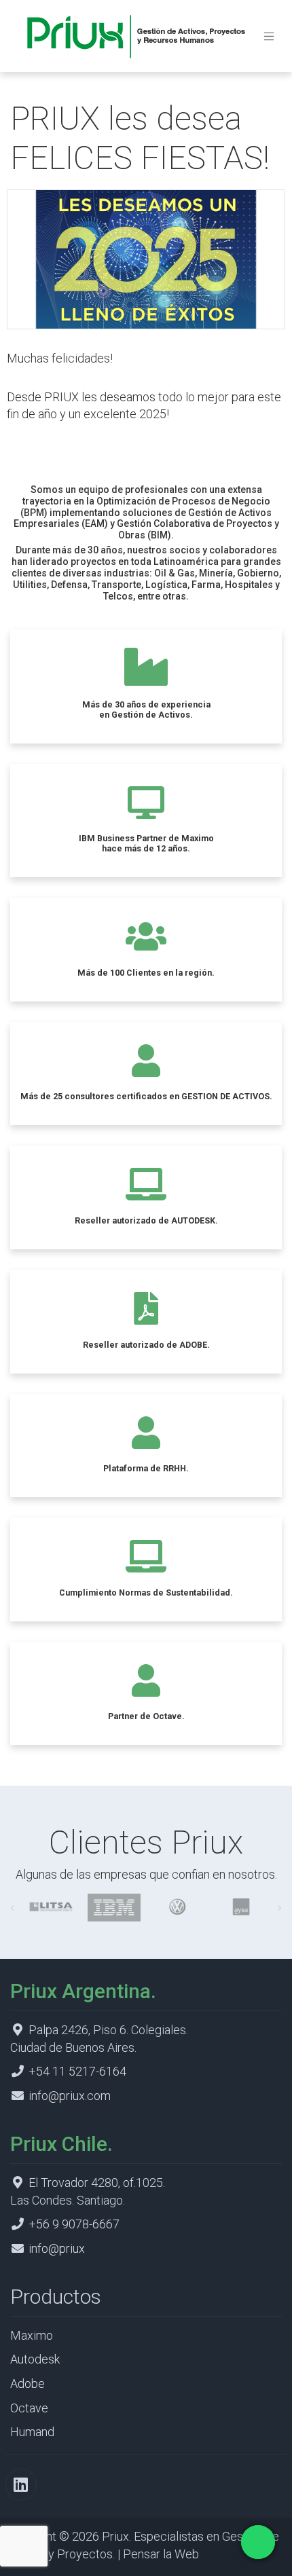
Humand (32, 2432)
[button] (12, 1908)
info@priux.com (70, 2096)
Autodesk (35, 2359)
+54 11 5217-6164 (77, 2071)
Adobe (28, 2384)
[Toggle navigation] (269, 36)
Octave (29, 2408)
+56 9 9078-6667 (74, 2224)
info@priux (57, 2248)
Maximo (32, 2335)
